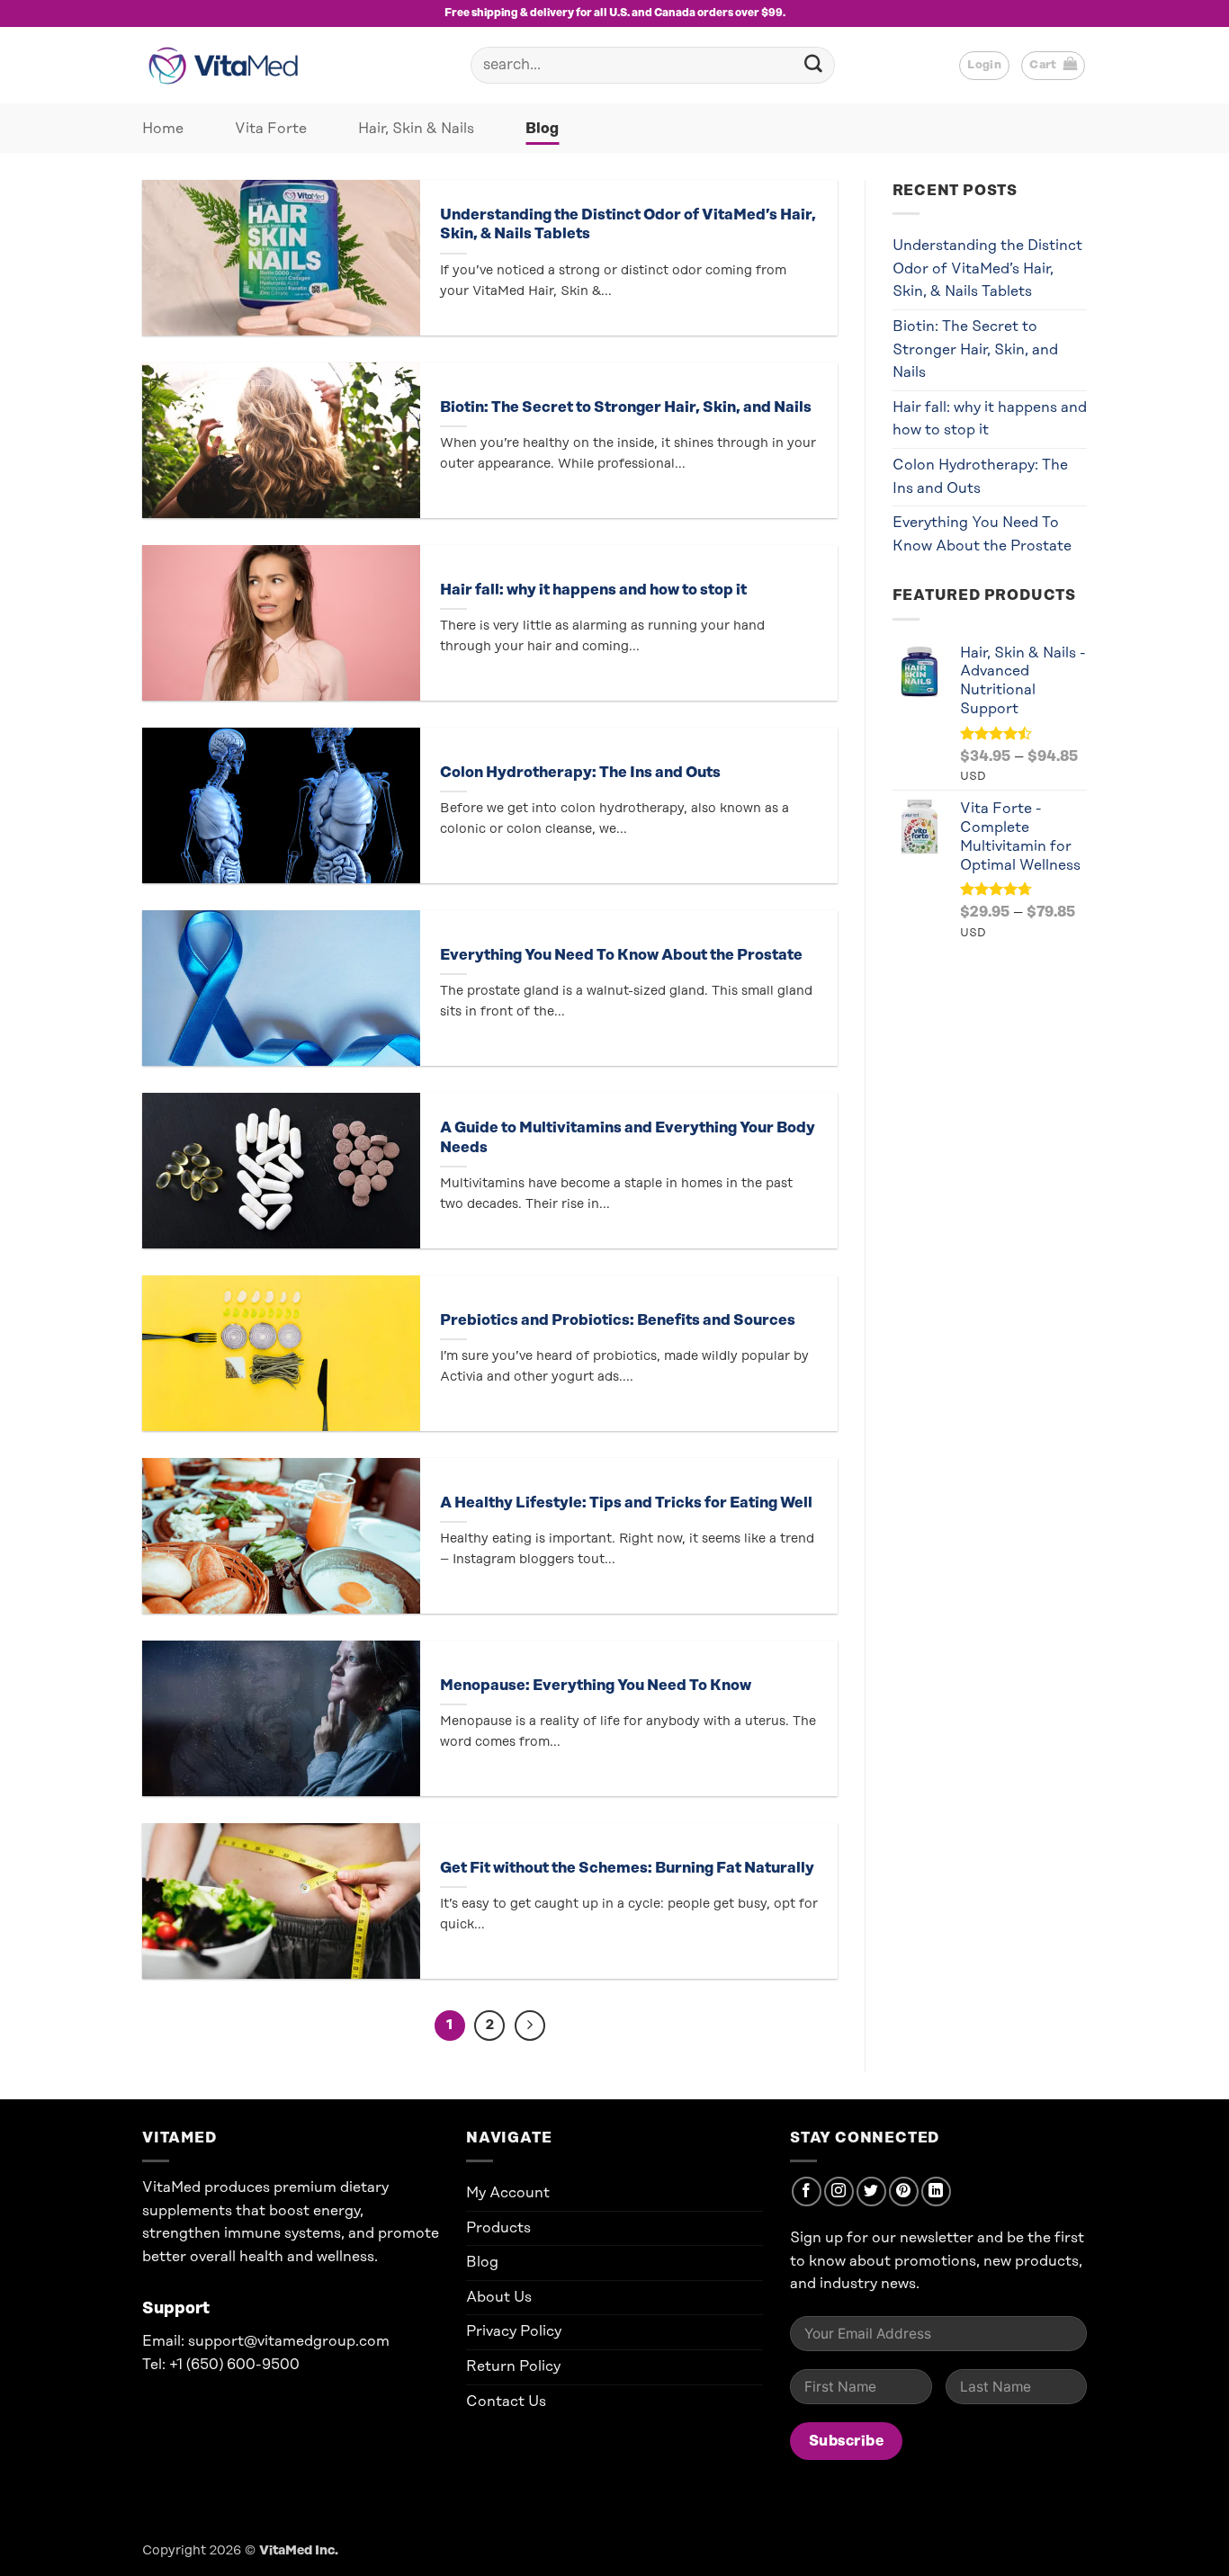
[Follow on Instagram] (839, 2191)
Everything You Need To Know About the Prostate (621, 955)
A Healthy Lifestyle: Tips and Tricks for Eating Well (626, 1503)
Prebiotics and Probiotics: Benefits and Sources (618, 1320)
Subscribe (846, 2441)
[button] (1053, 66)
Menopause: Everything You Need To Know (596, 1686)
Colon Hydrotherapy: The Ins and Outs (580, 773)
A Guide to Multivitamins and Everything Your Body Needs (628, 1138)
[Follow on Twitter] (871, 2191)
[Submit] (813, 66)
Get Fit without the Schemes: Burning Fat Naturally (627, 1868)
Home (163, 129)
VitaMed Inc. (299, 2551)
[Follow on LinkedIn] (936, 2191)
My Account (508, 2193)
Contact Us (506, 2402)
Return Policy (513, 2366)
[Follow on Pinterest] (904, 2191)
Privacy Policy (514, 2331)
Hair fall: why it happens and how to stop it (593, 590)
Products (498, 2228)
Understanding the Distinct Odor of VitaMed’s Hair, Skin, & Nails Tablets (628, 225)
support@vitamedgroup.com (289, 2341)
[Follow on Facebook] (807, 2191)
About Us (499, 2297)
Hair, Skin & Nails (416, 129)
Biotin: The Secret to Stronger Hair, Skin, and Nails (626, 407)
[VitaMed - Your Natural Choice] (228, 65)
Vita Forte (271, 129)
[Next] (530, 2026)
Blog (542, 129)
